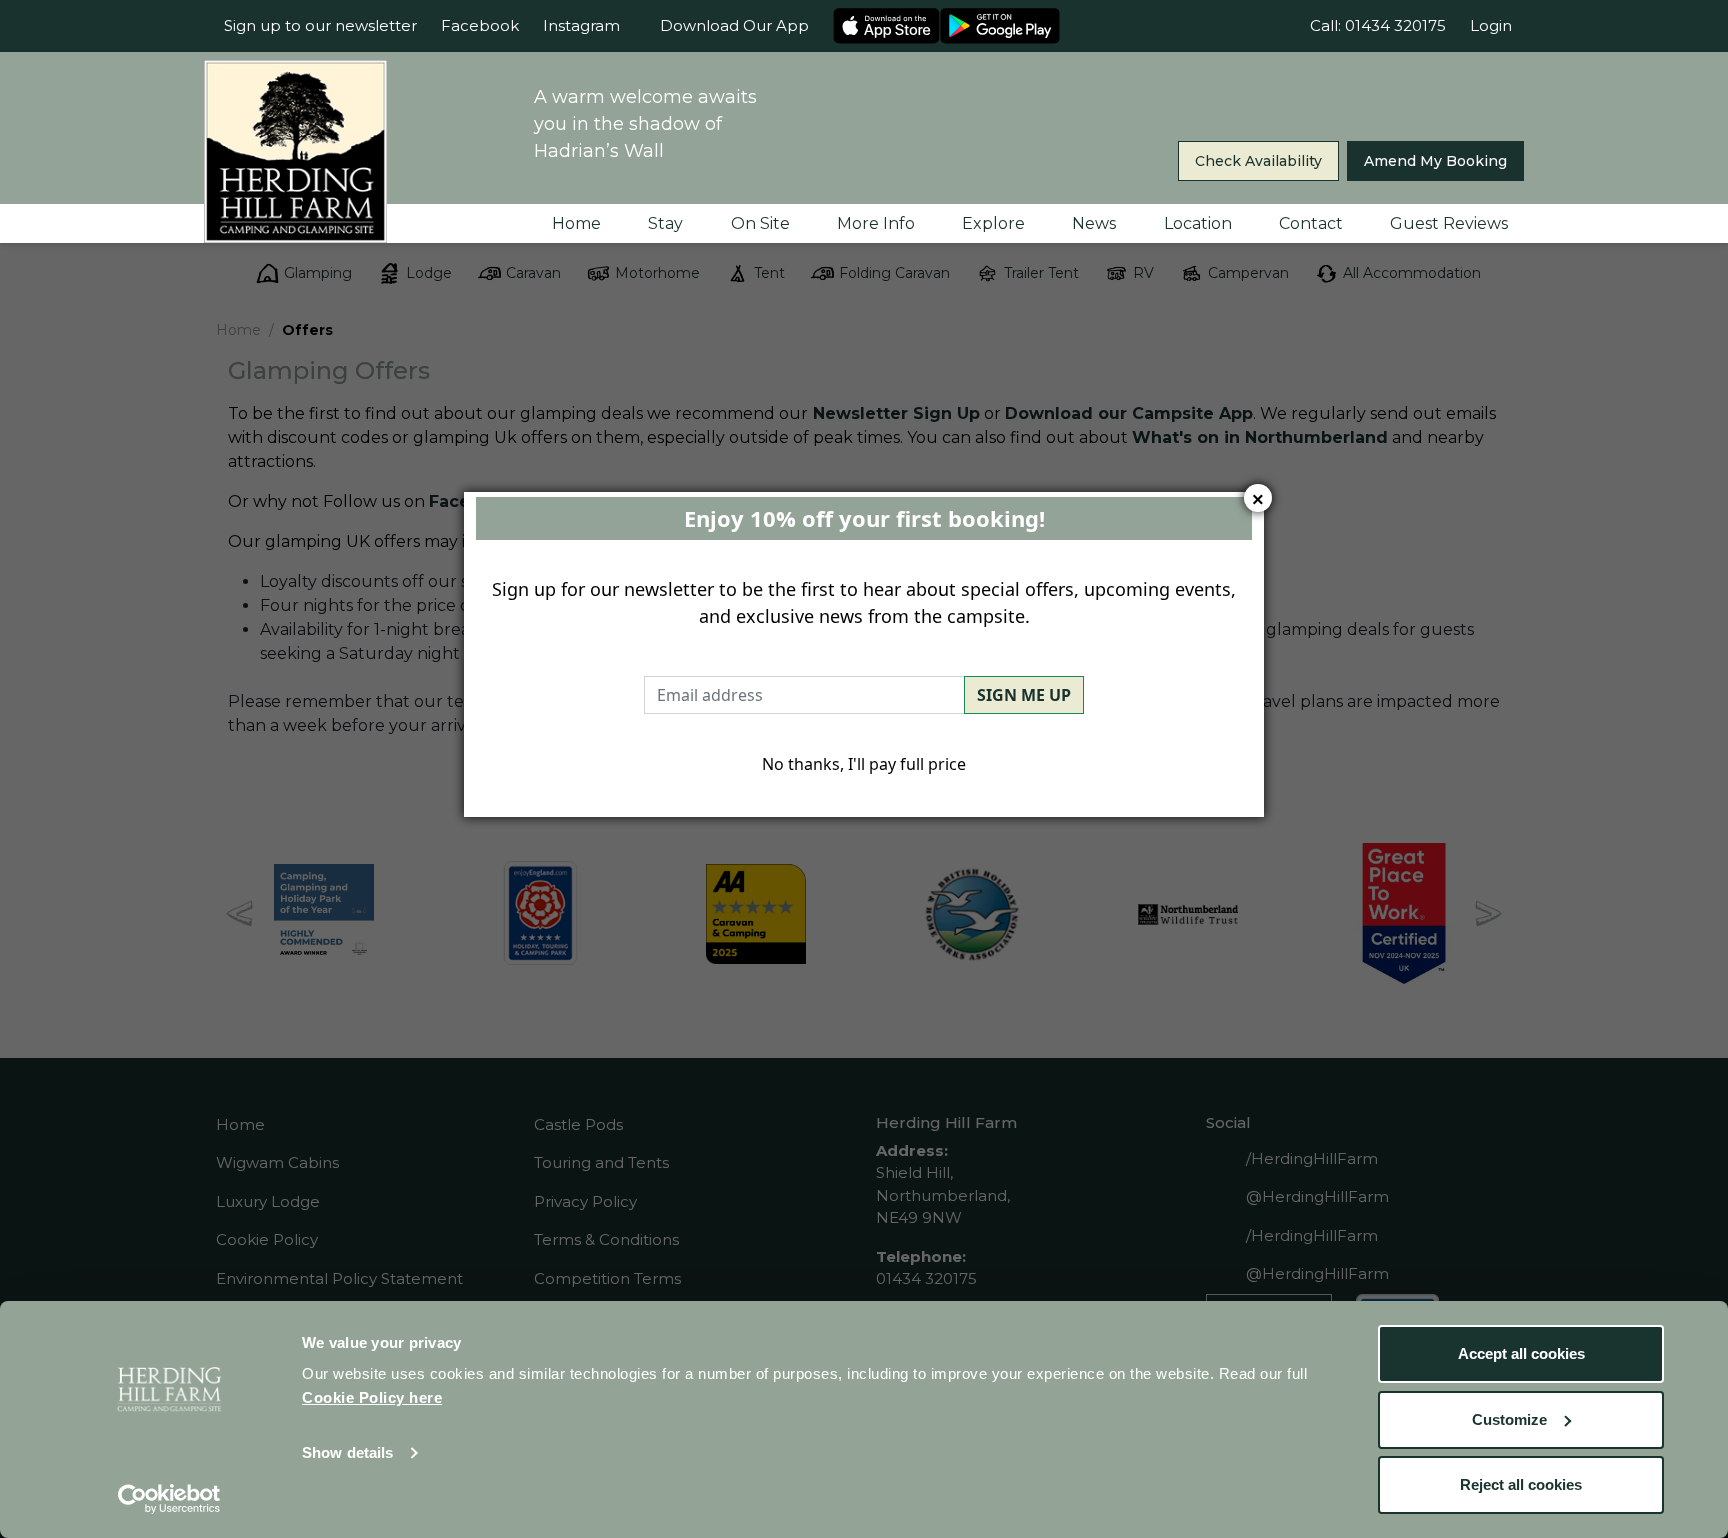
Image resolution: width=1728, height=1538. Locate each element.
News (1094, 223)
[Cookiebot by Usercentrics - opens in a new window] (169, 1499)
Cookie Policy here (372, 1397)
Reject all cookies (1521, 1484)
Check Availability (1258, 161)
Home (576, 223)
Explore (993, 223)
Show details (347, 1452)
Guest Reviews (1449, 223)
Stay (665, 223)
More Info (876, 223)
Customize (1509, 1419)
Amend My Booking (1435, 161)
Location (1198, 223)
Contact (1311, 223)
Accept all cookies (1521, 1353)
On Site (760, 223)
